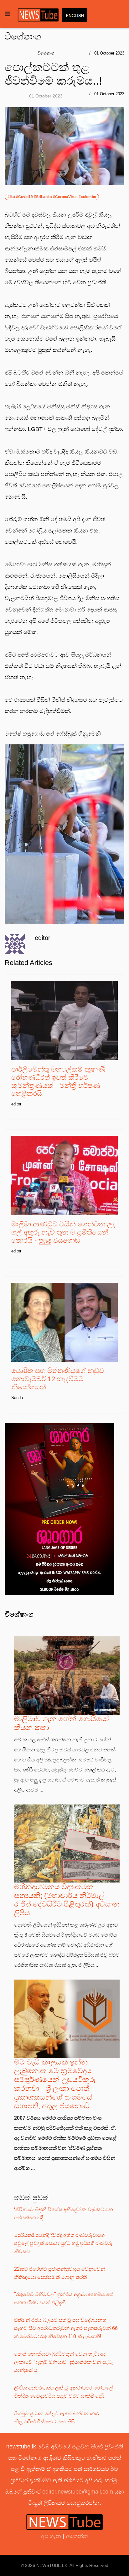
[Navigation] (8, 14)
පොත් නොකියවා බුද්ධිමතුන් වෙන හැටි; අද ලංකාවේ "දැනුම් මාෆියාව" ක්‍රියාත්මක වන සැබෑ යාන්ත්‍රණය (63, 2362)
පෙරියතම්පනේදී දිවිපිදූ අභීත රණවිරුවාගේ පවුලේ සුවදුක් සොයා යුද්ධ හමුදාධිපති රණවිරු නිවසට (63, 2243)
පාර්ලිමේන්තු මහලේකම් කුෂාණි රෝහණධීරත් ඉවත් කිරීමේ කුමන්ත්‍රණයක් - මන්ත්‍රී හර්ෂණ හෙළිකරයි (58, 1081)
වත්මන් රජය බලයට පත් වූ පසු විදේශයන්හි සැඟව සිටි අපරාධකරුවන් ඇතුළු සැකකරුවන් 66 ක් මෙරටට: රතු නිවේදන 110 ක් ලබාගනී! (66, 2328)
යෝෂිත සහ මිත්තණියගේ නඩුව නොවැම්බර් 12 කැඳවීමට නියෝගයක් (58, 1379)
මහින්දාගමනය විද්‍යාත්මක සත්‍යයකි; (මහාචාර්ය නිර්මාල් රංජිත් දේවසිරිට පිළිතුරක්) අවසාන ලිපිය (67, 1900)
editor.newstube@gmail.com (78, 2492)
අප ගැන (52, 2536)
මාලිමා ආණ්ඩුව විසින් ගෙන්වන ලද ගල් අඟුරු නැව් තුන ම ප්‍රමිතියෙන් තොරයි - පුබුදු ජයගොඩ (63, 1232)
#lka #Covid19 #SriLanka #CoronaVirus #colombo (52, 197)
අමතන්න (77, 2536)
